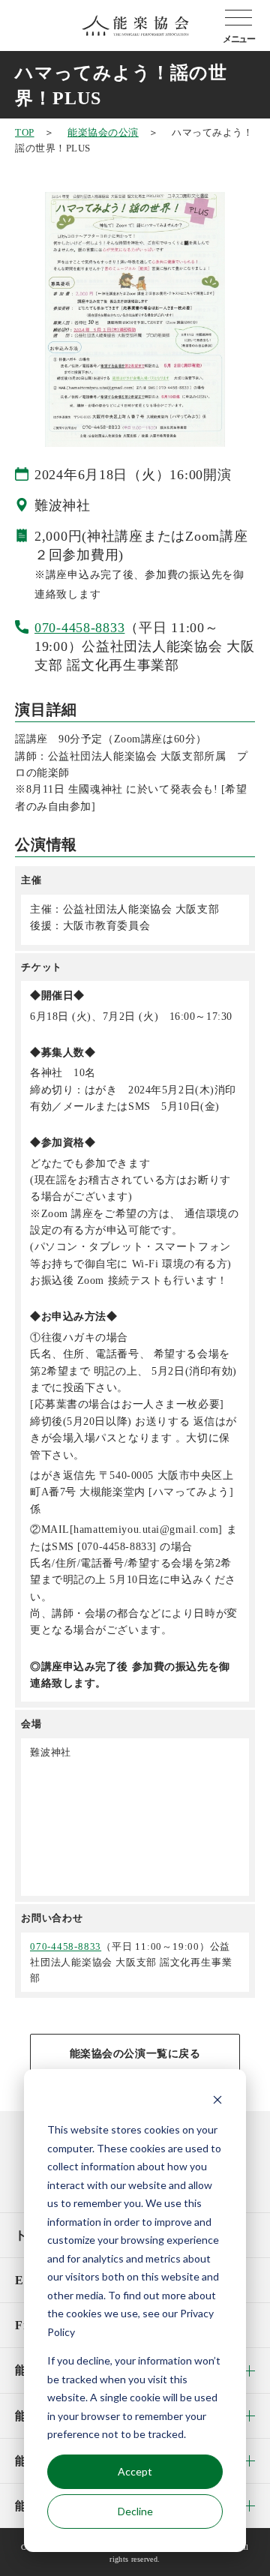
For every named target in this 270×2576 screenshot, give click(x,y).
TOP (25, 132)
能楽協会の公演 (103, 132)
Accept (135, 2471)
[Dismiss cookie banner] (217, 2102)
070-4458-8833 (79, 628)
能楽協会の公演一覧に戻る (135, 2054)
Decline (135, 2511)
